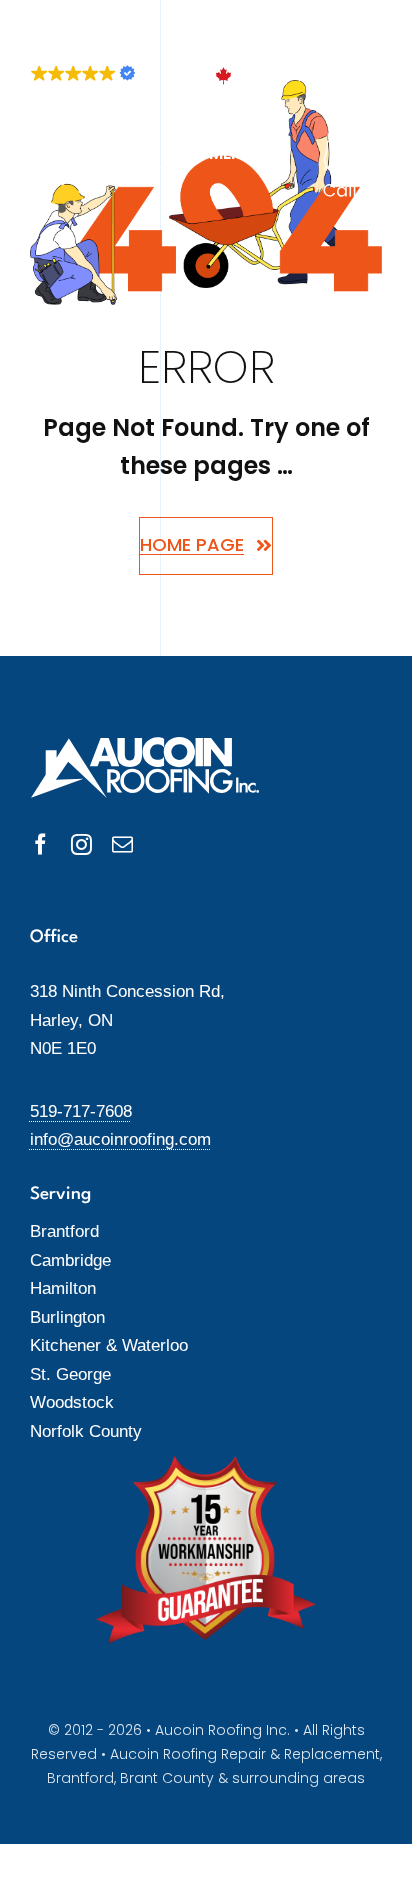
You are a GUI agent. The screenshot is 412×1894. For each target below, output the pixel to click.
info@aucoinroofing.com (120, 1139)
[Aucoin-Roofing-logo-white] (96, 145)
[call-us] (352, 129)
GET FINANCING (327, 25)
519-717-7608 (81, 1111)
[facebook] (40, 844)
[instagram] (81, 844)
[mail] (122, 844)
